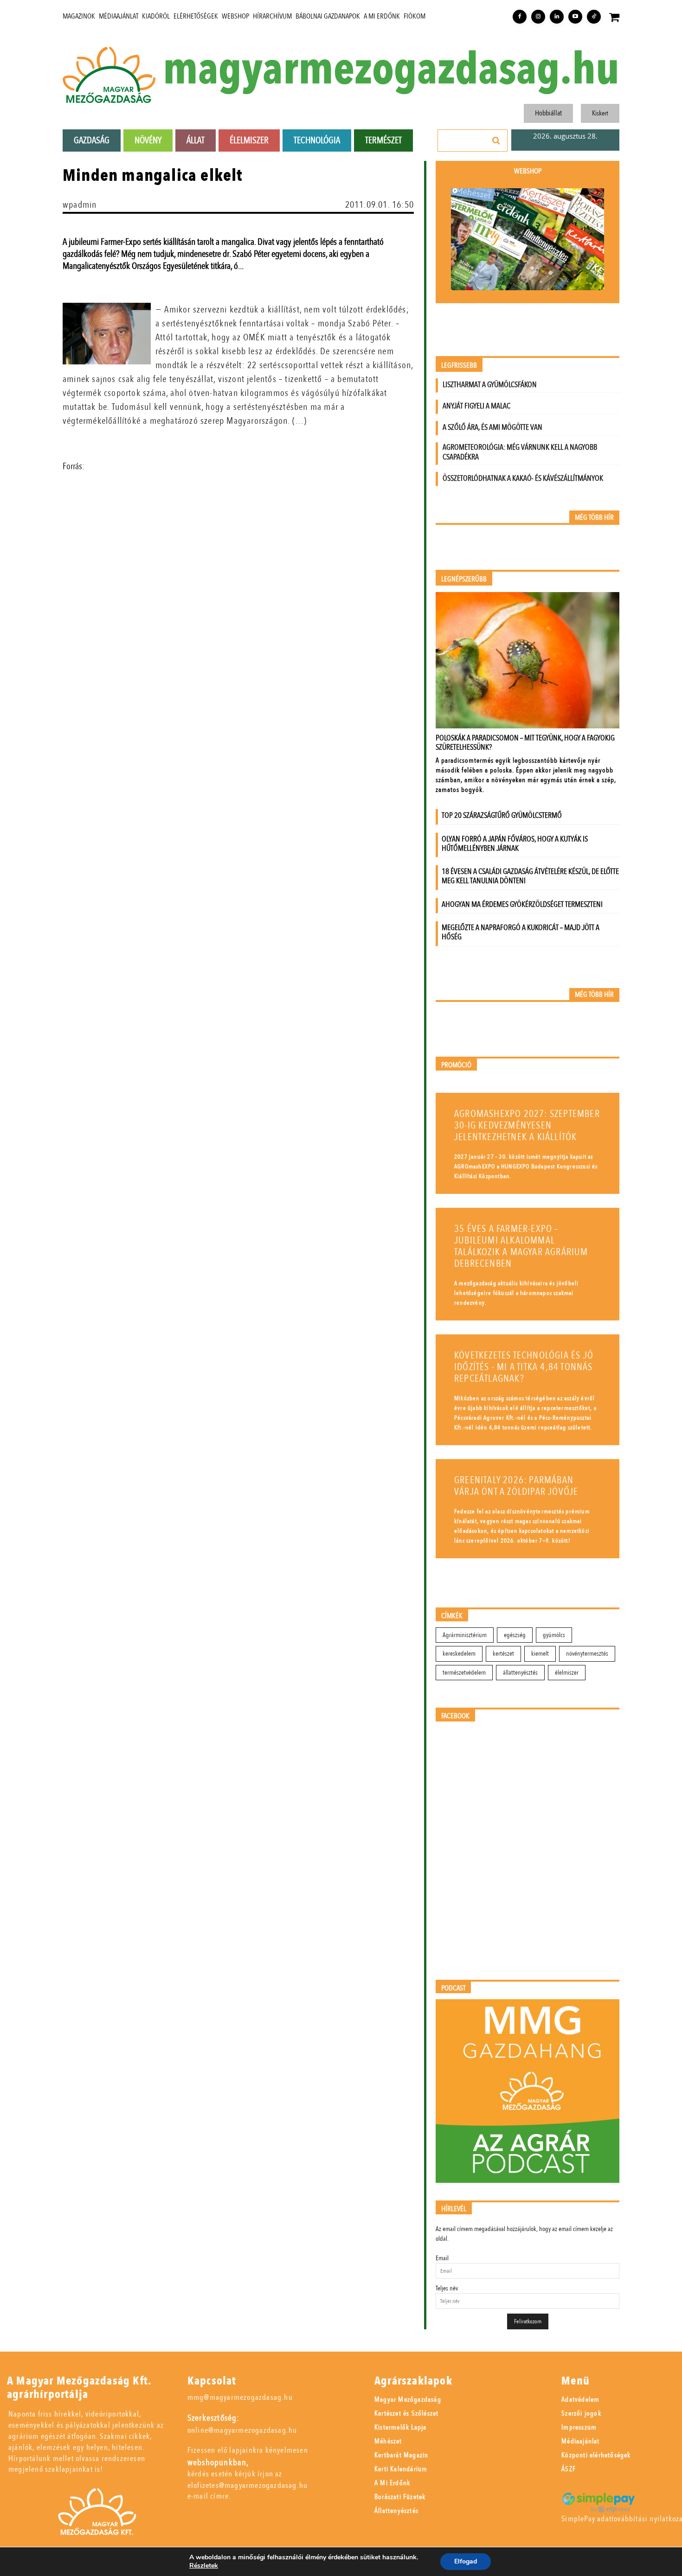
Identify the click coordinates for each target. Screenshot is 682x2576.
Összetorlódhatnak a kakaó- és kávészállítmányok (523, 478)
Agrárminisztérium (465, 1635)
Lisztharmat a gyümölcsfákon (490, 385)
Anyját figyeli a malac (476, 406)
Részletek (204, 2566)
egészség (515, 1635)
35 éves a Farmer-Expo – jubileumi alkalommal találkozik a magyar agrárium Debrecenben (521, 1246)
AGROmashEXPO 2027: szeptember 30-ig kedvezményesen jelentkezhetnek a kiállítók (527, 1125)
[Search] (496, 140)
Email (442, 2258)
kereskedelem (459, 1654)
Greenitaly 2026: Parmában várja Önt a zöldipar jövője (516, 1486)
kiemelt (540, 1654)
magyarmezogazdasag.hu (391, 70)
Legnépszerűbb (464, 579)
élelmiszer (567, 1673)
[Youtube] (575, 17)
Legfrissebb (459, 366)
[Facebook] (520, 17)
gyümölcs (554, 1635)
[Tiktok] (594, 17)
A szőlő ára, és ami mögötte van (492, 427)
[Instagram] (538, 17)
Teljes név (447, 2288)
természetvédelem (464, 1673)
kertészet (503, 1654)
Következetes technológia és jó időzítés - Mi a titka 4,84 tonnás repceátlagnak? (524, 1367)
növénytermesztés (587, 1654)
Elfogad (466, 2561)
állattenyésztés (520, 1673)
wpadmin (80, 205)
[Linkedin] (557, 17)
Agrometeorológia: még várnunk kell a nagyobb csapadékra (520, 452)
